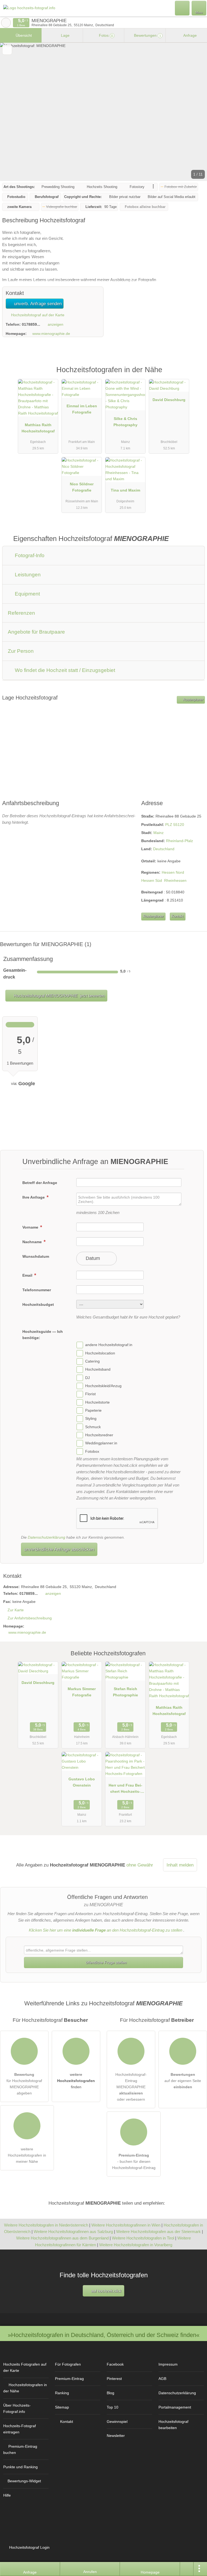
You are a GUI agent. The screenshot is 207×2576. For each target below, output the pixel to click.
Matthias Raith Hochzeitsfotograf (38, 428)
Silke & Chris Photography (125, 422)
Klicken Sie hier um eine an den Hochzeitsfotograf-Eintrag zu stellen (106, 1930)
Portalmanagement (175, 2407)
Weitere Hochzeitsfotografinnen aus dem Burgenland (62, 2238)
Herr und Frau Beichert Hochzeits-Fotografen (125, 1790)
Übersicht (23, 35)
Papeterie (93, 1410)
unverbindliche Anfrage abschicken (59, 1549)
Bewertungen (147, 35)
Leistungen (27, 575)
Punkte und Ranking (20, 2467)
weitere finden (76, 2081)
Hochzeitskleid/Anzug (103, 1386)
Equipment (27, 594)
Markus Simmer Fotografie (82, 1692)
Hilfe (7, 2495)
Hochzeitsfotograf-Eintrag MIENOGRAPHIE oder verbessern (131, 2087)
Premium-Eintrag (196, 376)
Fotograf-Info (29, 555)
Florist (90, 1394)
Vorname (31, 1227)
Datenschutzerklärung (46, 1537)
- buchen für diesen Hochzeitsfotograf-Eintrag (134, 2161)
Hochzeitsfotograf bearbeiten (173, 2425)
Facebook (115, 2364)
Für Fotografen (68, 2364)
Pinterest (114, 2379)
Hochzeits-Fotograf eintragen (20, 2429)
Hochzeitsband (98, 1370)
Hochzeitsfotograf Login (29, 2547)
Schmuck (93, 1427)
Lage (65, 35)
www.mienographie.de (51, 334)
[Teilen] (187, 2569)
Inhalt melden (180, 1865)
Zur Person (21, 651)
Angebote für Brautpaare (36, 632)
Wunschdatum (36, 1256)
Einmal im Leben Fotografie (82, 409)
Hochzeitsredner (99, 1435)
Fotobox (92, 1451)
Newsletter (116, 2436)
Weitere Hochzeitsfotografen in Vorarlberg (136, 2245)
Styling (91, 1419)
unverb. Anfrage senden (37, 304)
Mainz (158, 833)
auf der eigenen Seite (183, 2081)
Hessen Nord (173, 872)
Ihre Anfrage (34, 1197)
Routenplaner (193, 700)
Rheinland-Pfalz (180, 841)
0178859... (31, 324)
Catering (92, 1361)
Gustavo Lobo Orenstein (82, 1782)
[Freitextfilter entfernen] (182, 8)
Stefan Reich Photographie (125, 1692)
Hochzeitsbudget (38, 1304)
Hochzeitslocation (100, 1353)
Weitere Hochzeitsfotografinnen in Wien (126, 2225)
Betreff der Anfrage (40, 1183)
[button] (103, 112)
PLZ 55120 (175, 825)
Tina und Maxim (125, 490)
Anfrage (190, 35)
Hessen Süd (152, 880)
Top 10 (113, 2407)
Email (28, 1275)
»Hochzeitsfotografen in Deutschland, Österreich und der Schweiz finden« (104, 2335)
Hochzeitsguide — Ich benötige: (43, 1335)
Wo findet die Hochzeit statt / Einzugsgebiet (64, 670)
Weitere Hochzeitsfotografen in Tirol (143, 2238)
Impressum (168, 2364)
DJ (87, 1378)
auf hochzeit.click (106, 2291)
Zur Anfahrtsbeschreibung (30, 1618)
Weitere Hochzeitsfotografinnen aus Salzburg (73, 2232)
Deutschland (164, 849)
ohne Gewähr (140, 1865)
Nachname (33, 1242)
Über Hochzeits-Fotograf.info (17, 2408)
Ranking (62, 2393)
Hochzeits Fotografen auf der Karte (25, 2367)
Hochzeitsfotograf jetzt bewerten (59, 996)
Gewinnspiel (117, 2422)
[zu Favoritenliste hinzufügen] (7, 50)
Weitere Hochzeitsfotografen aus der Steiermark (158, 2232)
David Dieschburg (169, 400)
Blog (111, 2393)
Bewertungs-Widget (24, 2481)
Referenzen (21, 613)
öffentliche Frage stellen (106, 1962)
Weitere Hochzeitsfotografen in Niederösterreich (46, 2225)
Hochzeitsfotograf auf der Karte (37, 315)
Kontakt (177, 916)
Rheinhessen (175, 880)
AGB (162, 2379)
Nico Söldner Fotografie (82, 487)
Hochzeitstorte (97, 1402)
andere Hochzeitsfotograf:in (109, 1345)
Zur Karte (16, 1610)
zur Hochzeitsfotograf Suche (6, 23)
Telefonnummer (37, 1290)
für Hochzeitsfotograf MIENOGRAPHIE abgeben (24, 2084)
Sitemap (62, 2407)
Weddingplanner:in (101, 1443)
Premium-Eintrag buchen (20, 2449)
